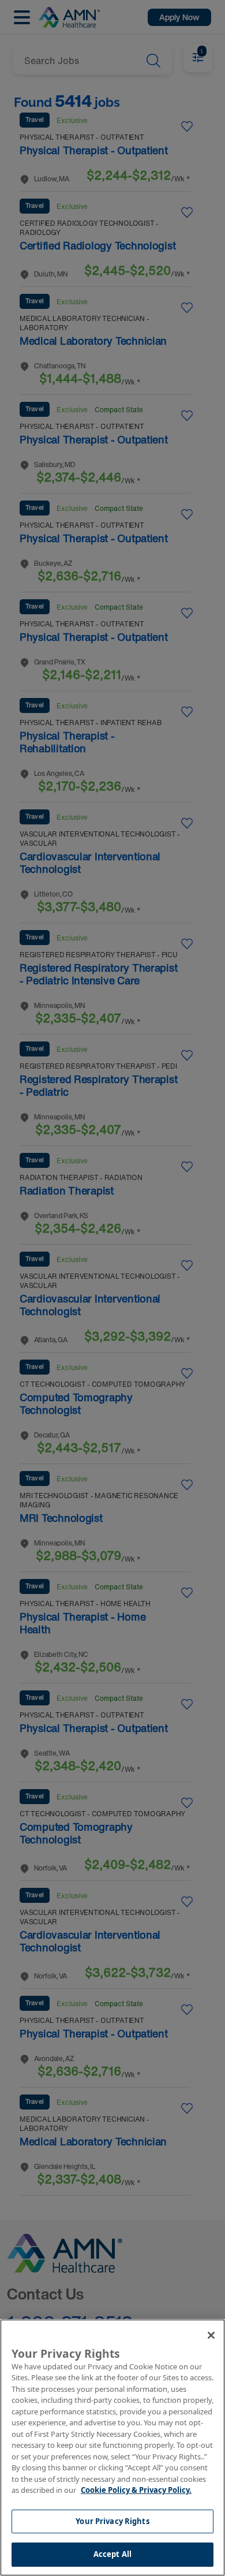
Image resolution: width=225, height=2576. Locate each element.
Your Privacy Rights (112, 2521)
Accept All (112, 2554)
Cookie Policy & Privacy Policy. (136, 2490)
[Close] (211, 2335)
